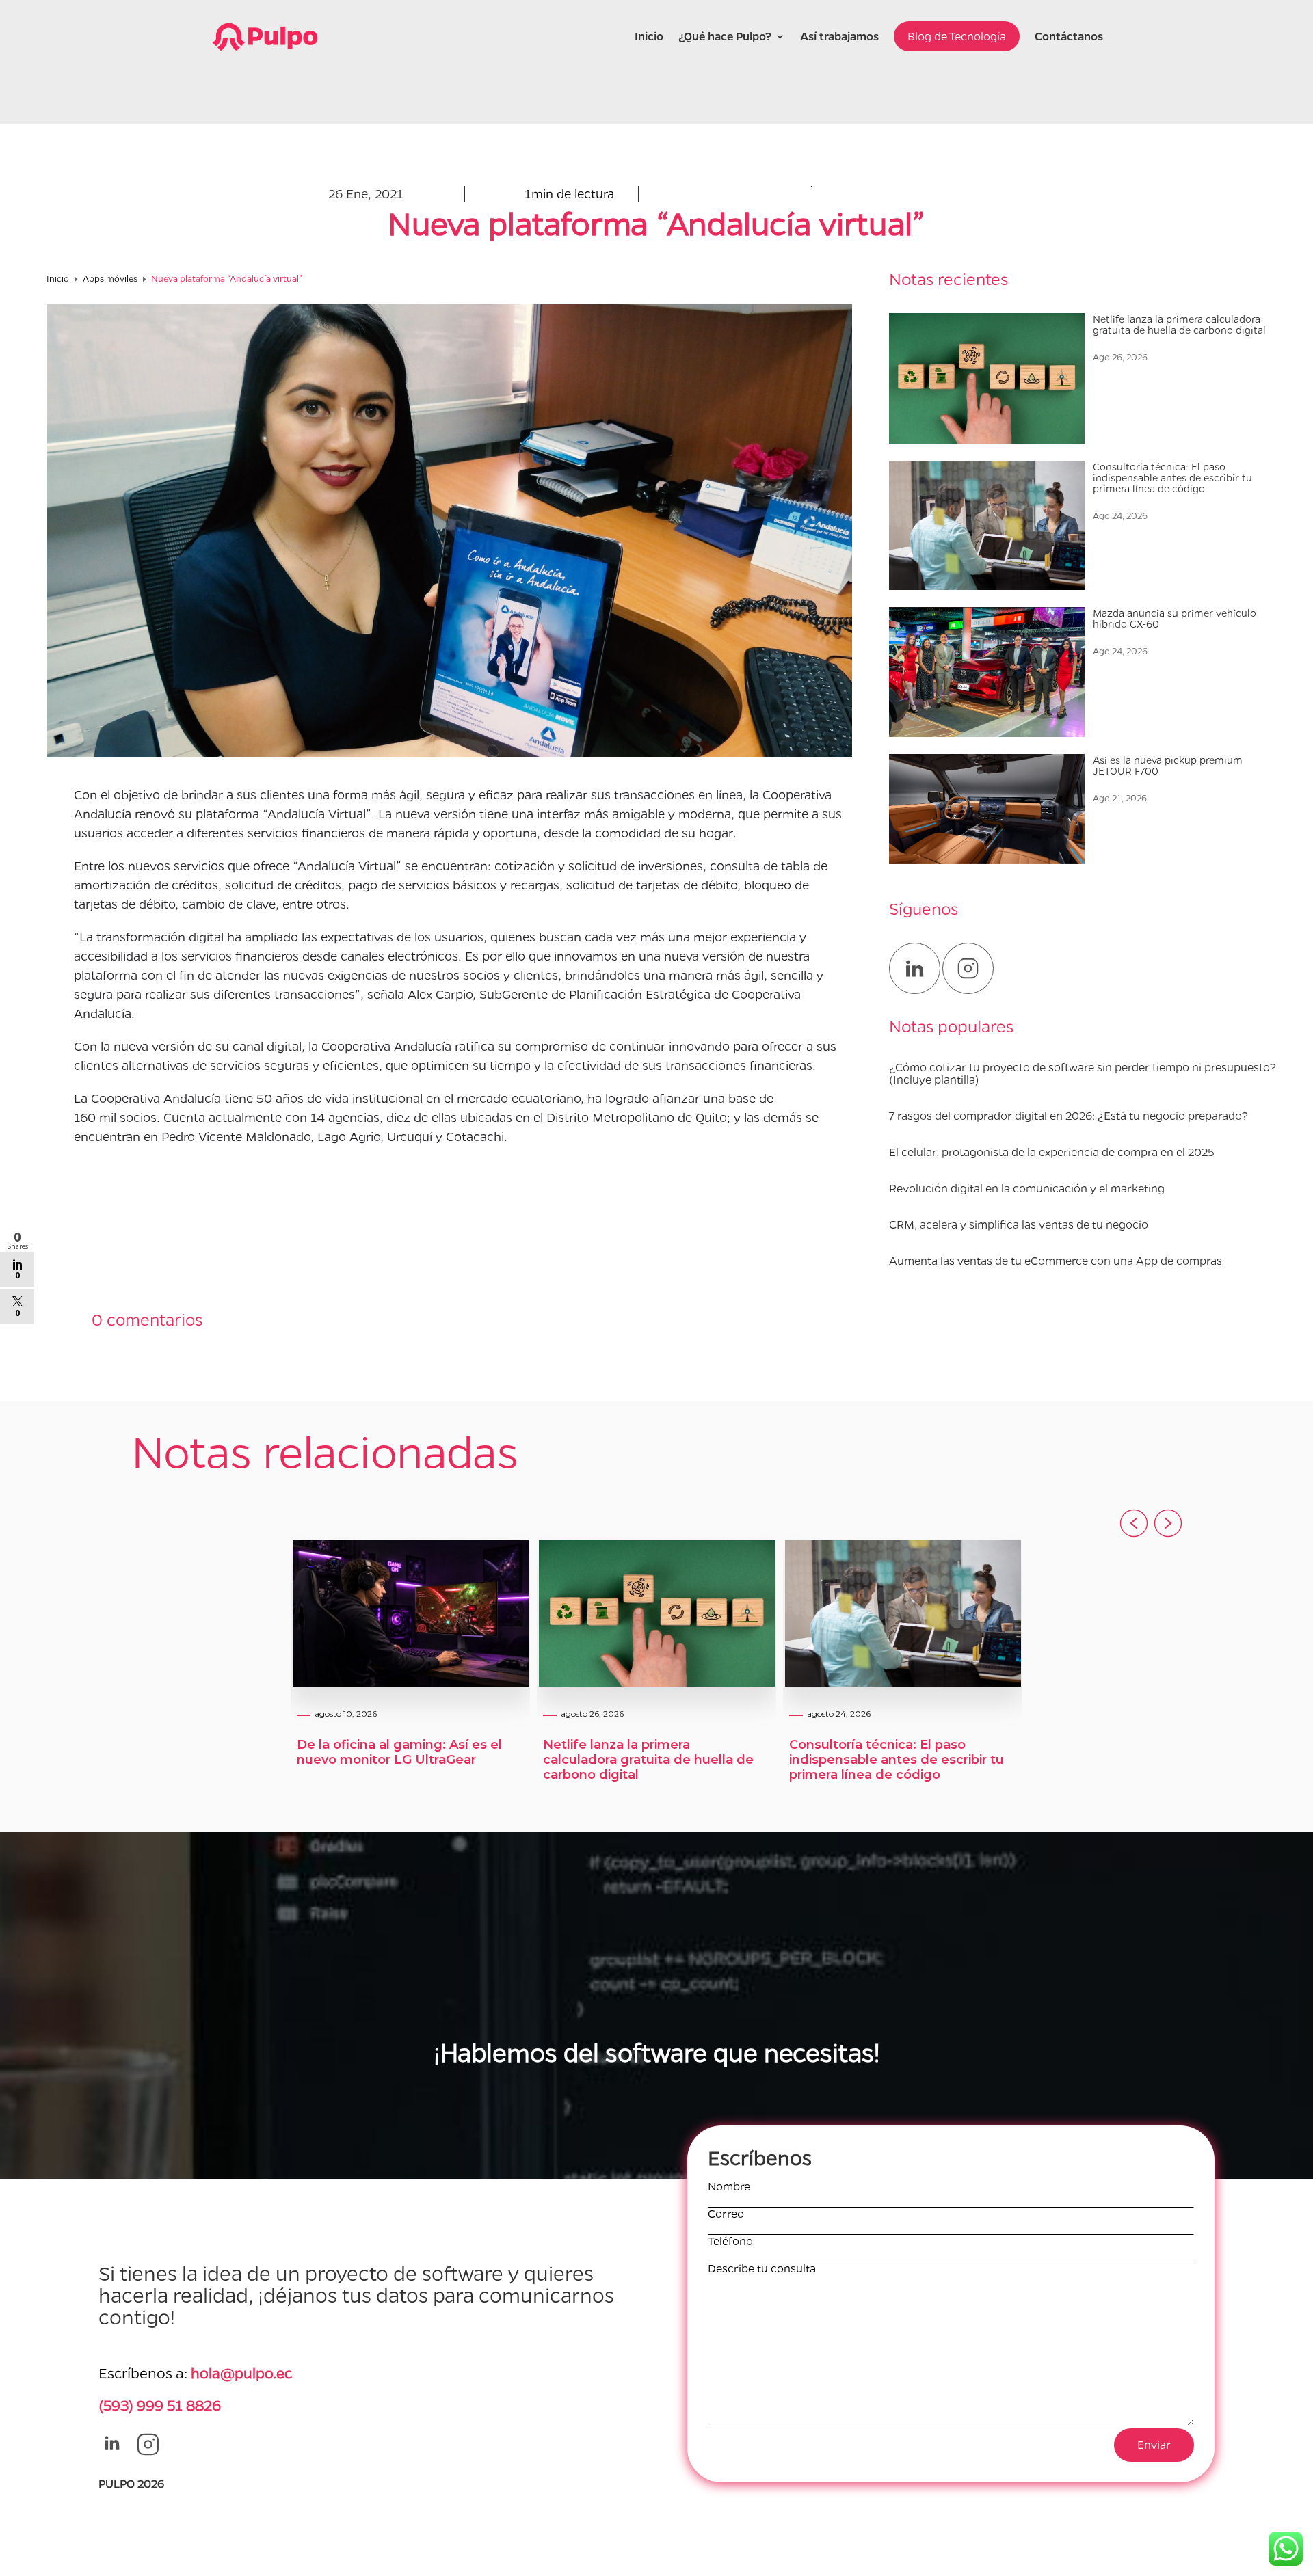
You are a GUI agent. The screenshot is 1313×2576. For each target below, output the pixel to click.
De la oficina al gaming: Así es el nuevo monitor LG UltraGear (399, 1752)
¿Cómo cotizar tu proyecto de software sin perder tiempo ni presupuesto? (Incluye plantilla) (1083, 1073)
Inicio (649, 36)
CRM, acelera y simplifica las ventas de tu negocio (1019, 1224)
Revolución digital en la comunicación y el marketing (1027, 1188)
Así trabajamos (839, 36)
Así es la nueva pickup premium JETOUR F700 (1168, 765)
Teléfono (730, 2241)
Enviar (1154, 2444)
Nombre (729, 2187)
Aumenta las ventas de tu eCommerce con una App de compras (1056, 1260)
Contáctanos (1069, 36)
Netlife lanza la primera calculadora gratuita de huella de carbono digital (1179, 324)
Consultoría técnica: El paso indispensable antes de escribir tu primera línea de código (1172, 477)
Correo (726, 2214)
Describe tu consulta (762, 2269)
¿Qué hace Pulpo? (725, 36)
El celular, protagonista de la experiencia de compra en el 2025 (1052, 1152)
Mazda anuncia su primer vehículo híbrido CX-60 (1175, 618)
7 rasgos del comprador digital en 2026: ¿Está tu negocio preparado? (1069, 1115)
